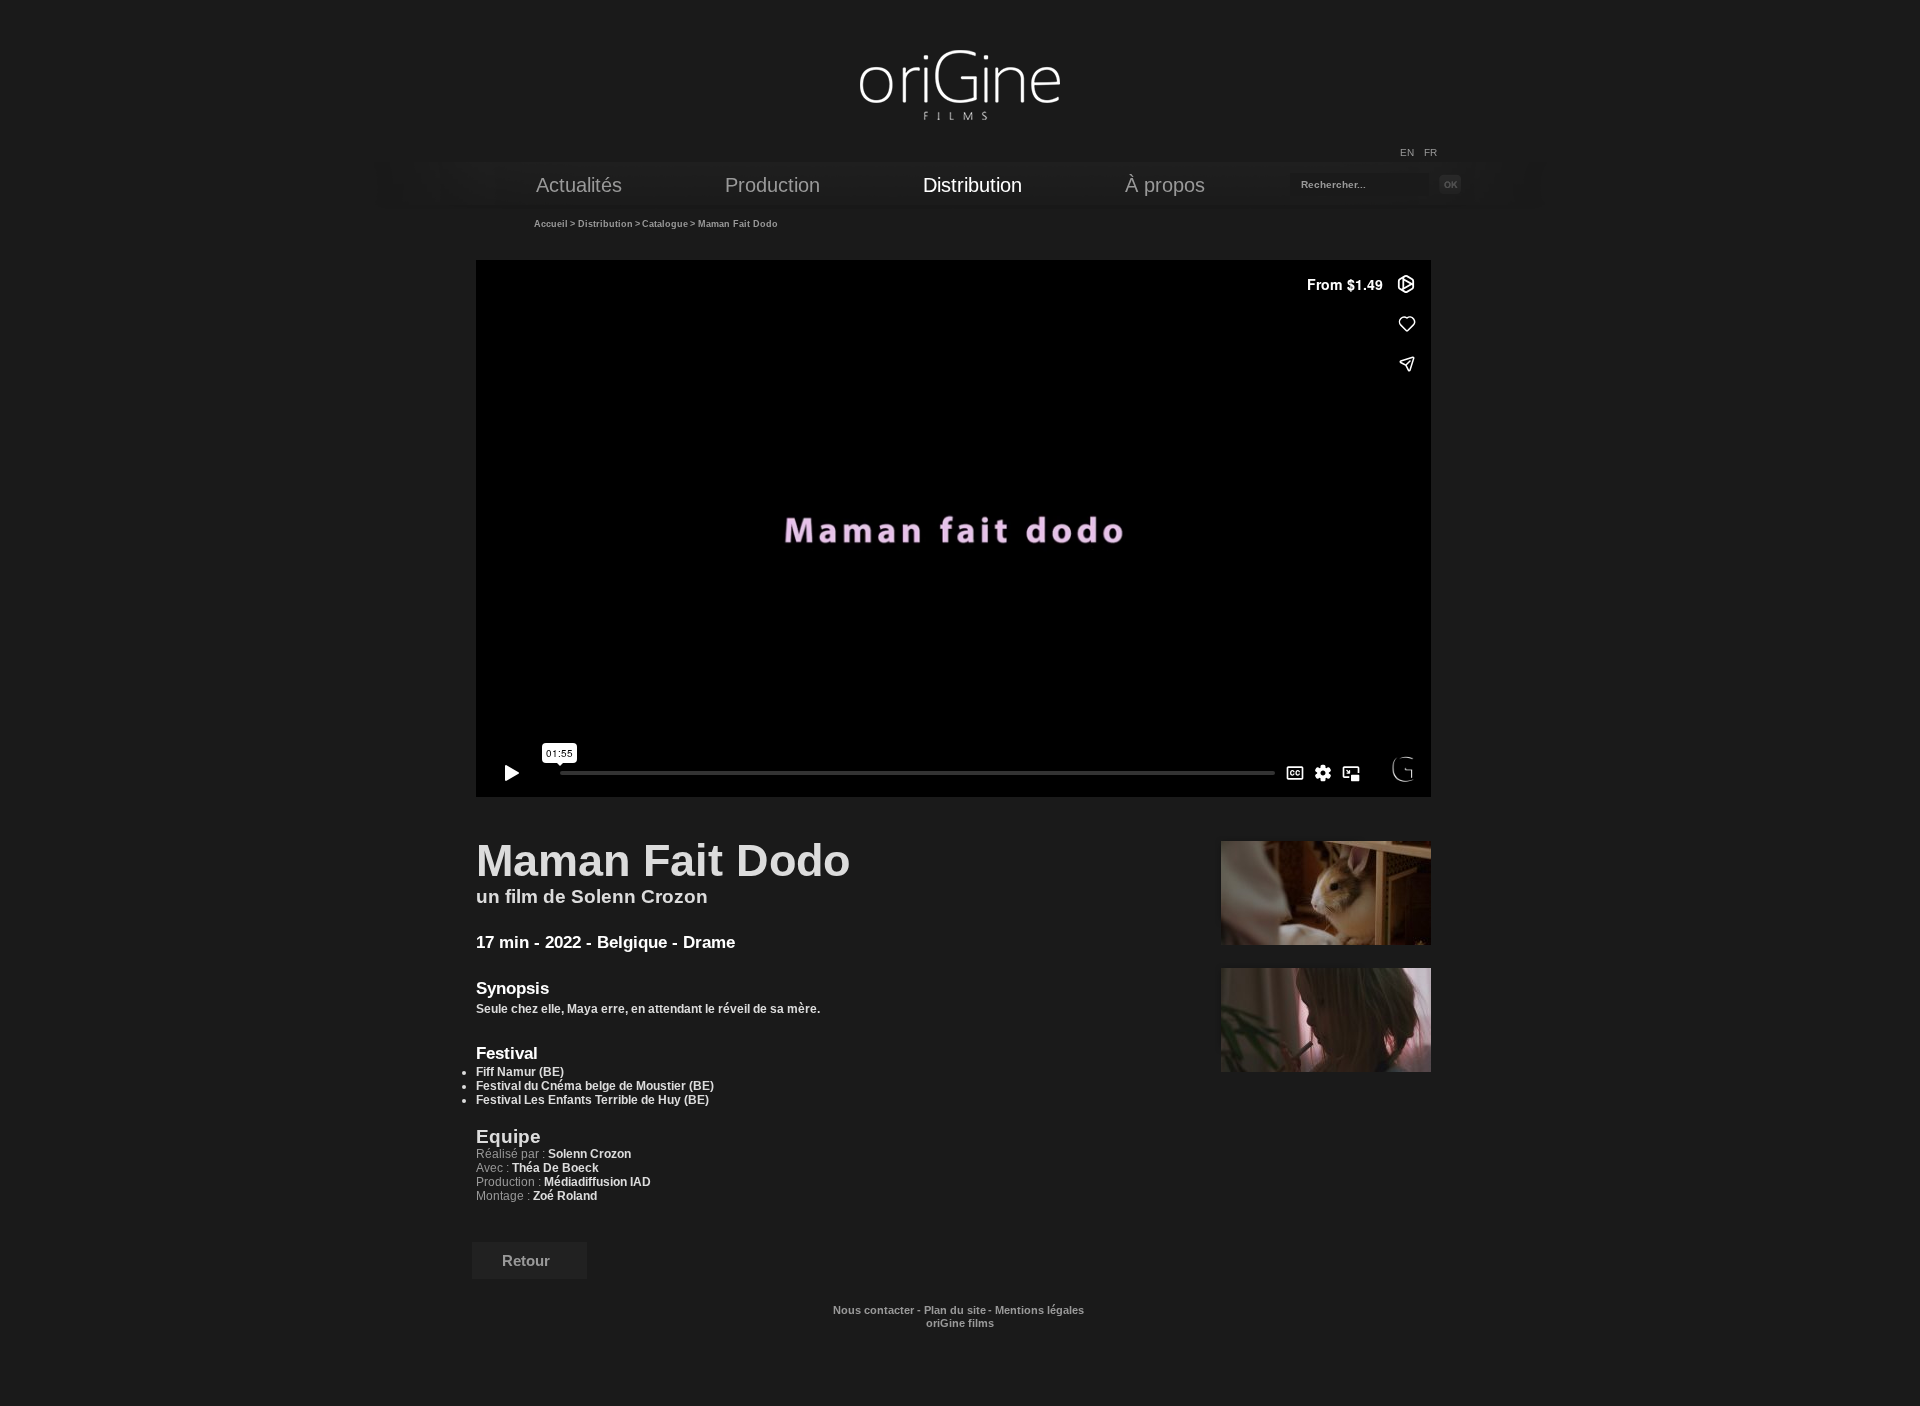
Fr (1430, 152)
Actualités (579, 185)
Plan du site (955, 1310)
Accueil (551, 224)
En (1407, 152)
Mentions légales (1039, 1310)
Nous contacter (873, 1310)
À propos (1165, 185)
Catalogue (665, 224)
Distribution (605, 224)
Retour (526, 1260)
